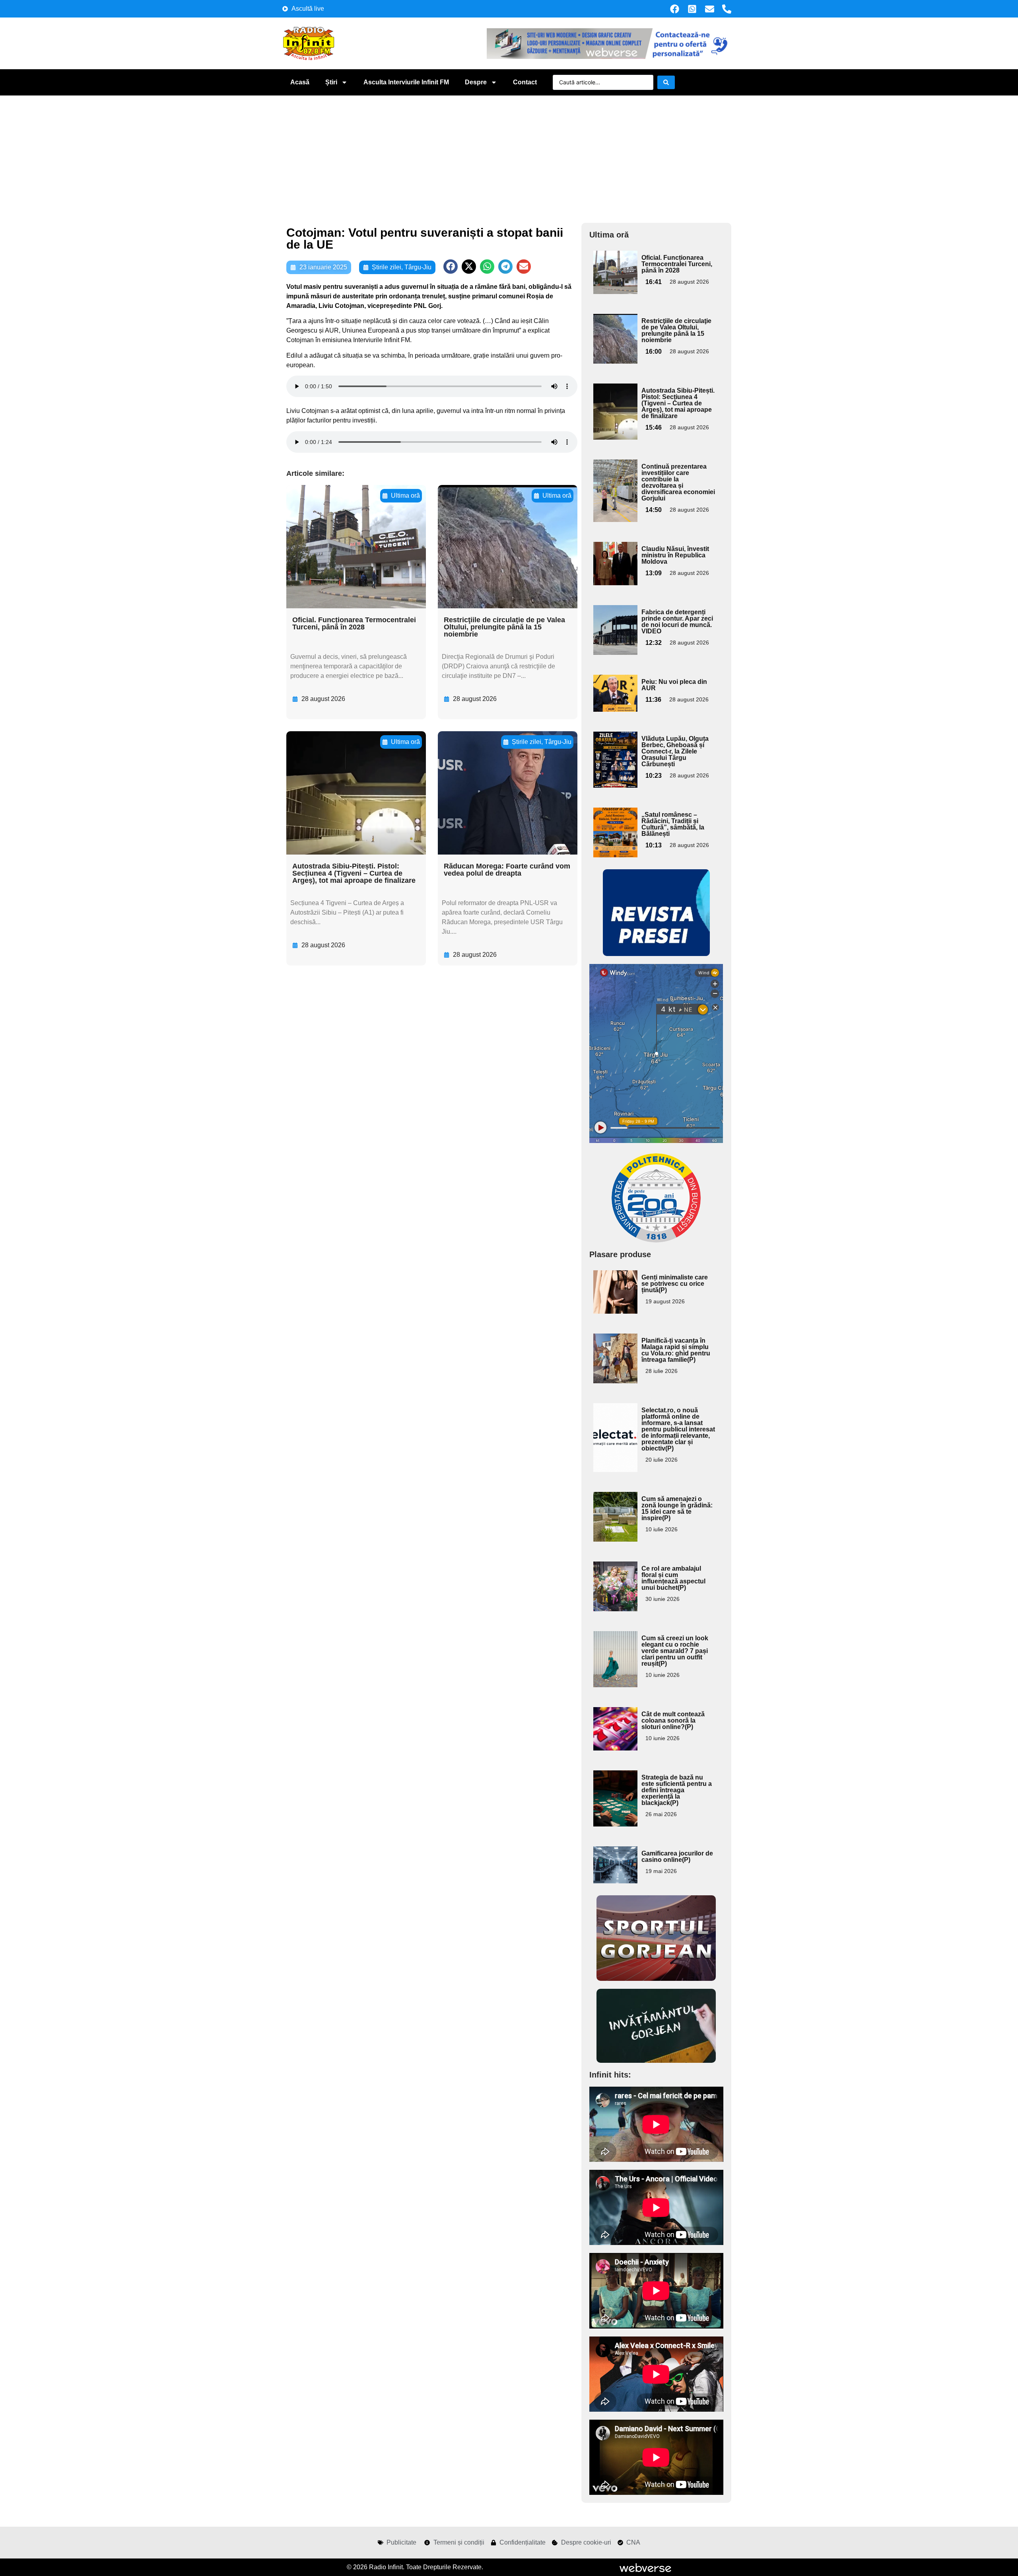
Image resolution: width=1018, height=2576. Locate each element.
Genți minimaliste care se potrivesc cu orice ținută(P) (675, 1284)
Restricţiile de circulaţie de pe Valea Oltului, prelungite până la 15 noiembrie (504, 627)
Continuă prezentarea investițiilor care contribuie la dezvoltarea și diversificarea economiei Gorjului (678, 482)
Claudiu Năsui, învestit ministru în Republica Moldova (675, 555)
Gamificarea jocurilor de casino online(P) (677, 1857)
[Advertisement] (509, 155)
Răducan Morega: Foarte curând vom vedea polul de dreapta (507, 870)
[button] (451, 267)
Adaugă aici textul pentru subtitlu (614, 269)
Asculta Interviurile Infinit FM (406, 82)
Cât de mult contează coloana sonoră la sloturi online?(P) (673, 1720)
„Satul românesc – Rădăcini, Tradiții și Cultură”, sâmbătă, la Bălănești (673, 824)
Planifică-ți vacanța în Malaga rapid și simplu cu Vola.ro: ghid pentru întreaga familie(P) (676, 1350)
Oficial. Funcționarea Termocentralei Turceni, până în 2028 (354, 623)
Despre (476, 82)
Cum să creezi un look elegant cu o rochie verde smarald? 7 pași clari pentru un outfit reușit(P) (675, 1651)
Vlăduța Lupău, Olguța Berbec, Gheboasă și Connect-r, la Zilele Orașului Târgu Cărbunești (675, 751)
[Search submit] (666, 82)
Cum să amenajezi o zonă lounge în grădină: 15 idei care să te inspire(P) (677, 1508)
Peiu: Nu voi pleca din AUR (674, 685)
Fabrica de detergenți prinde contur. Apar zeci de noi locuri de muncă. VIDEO (677, 622)
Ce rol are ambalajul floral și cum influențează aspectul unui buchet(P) (673, 1578)
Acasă (300, 82)
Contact (525, 82)
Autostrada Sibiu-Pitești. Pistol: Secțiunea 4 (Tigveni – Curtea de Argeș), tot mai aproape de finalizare (354, 873)
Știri (331, 82)
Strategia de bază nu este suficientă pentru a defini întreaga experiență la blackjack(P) (677, 1790)
